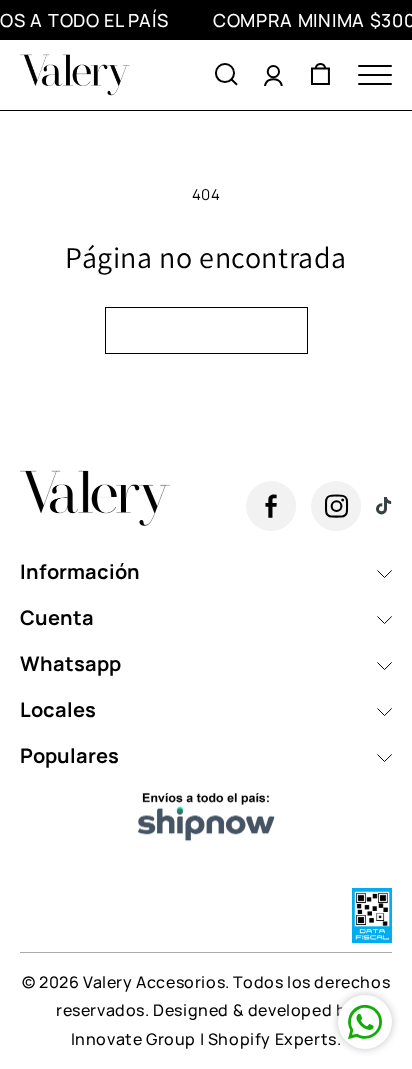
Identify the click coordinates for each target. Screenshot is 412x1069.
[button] (226, 75)
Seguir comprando (206, 330)
